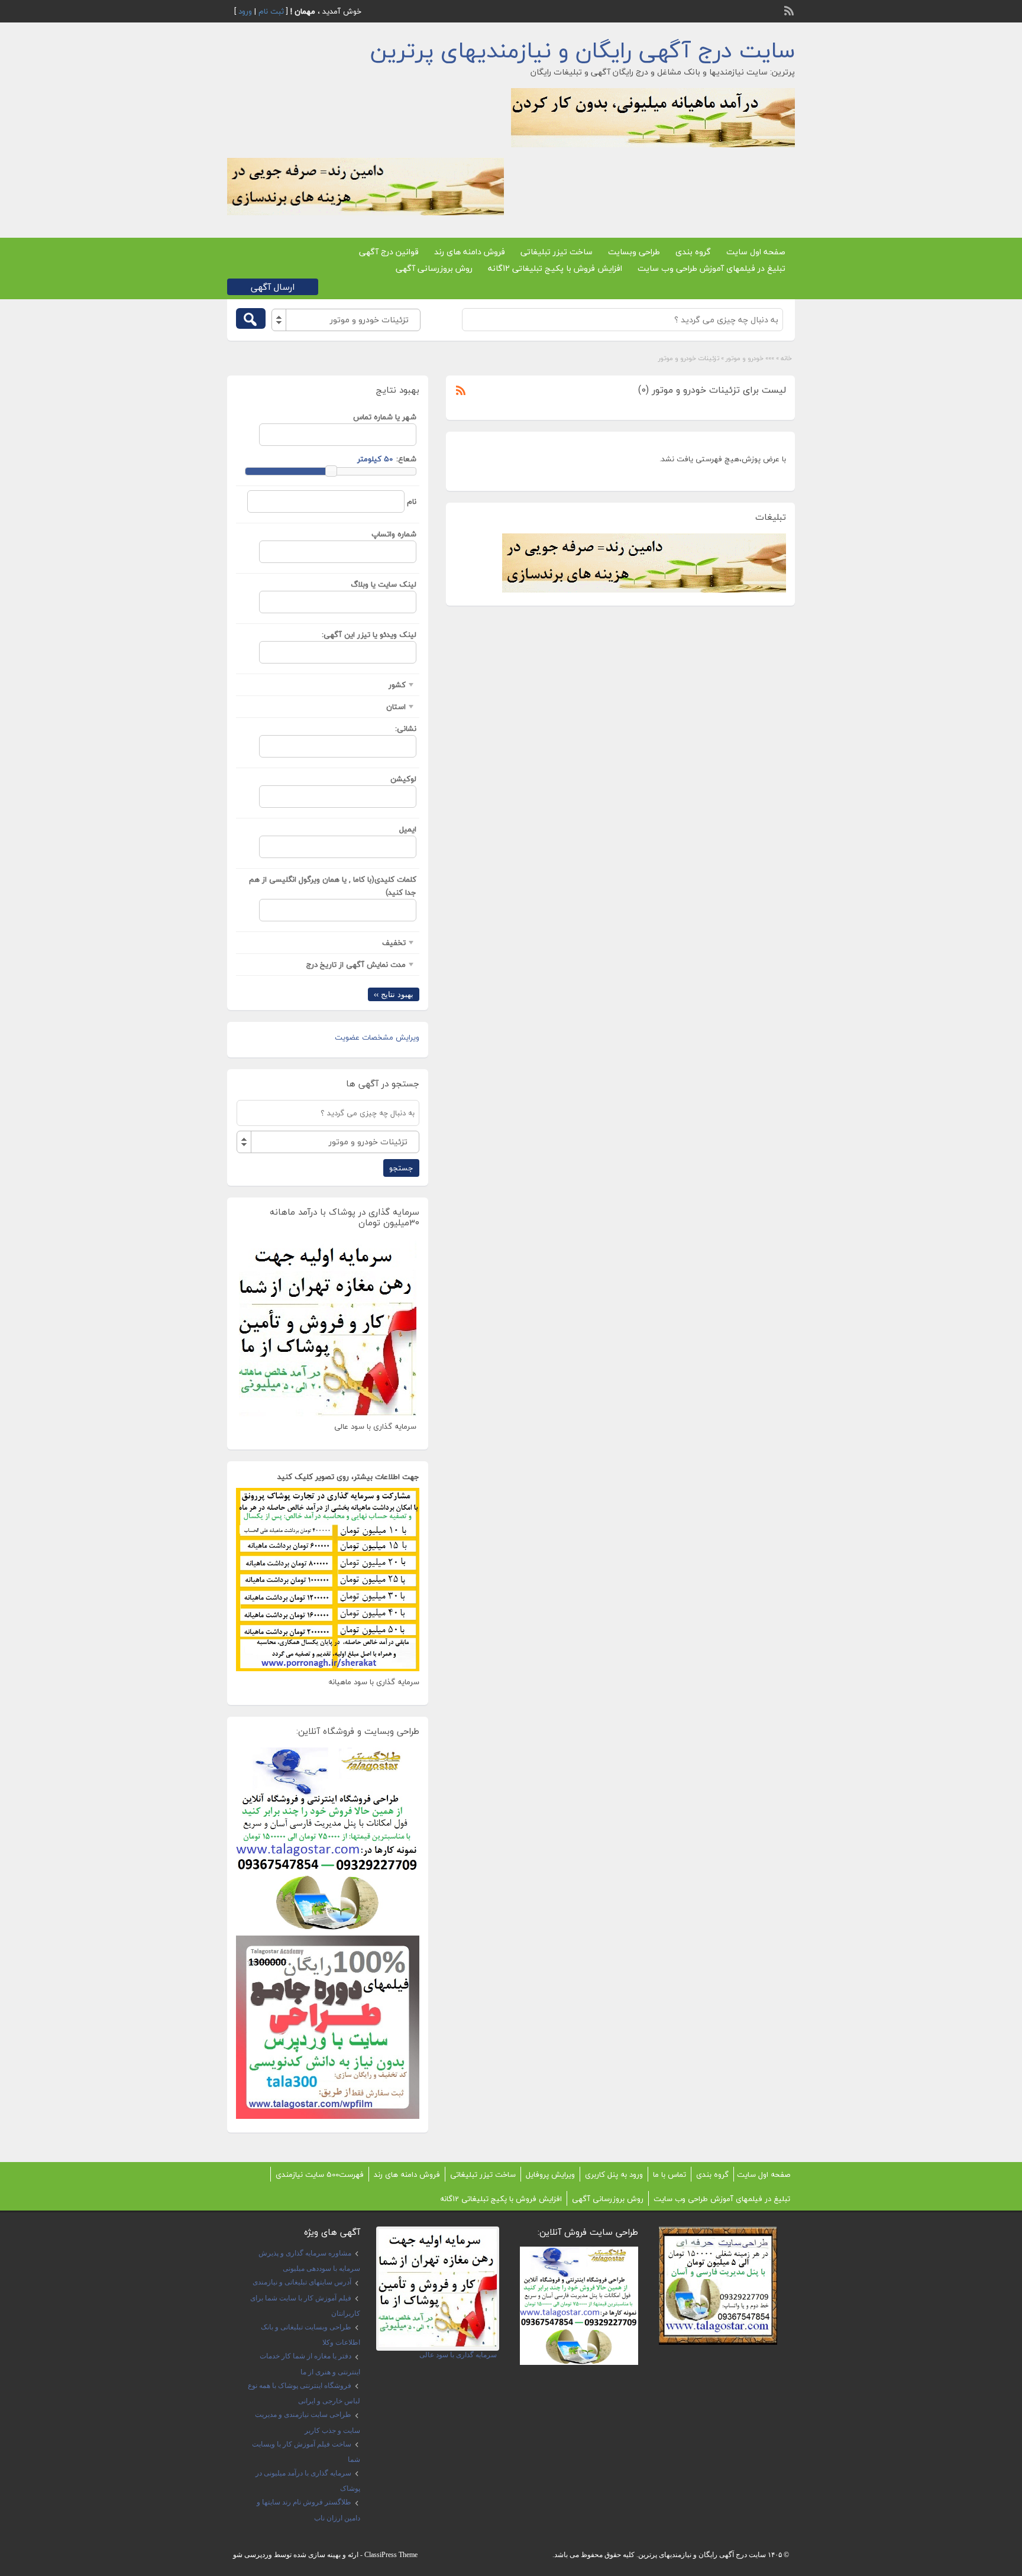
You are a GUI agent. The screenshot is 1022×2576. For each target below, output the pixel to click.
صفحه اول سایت (756, 252)
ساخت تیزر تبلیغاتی (557, 252)
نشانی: (406, 729)
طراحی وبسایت (634, 252)
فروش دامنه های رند (470, 252)
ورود (245, 11)
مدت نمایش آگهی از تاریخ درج (356, 965)
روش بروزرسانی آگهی (434, 268)
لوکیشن (403, 779)
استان (396, 707)
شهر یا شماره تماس (385, 417)
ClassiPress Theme (391, 2555)
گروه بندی (693, 252)
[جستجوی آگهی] (251, 318)
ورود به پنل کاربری (614, 2174)
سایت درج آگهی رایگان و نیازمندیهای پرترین (583, 50)
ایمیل (408, 829)
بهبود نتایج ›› (394, 994)
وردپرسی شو (253, 2555)
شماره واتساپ (394, 534)
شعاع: (406, 459)
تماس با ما (670, 2174)
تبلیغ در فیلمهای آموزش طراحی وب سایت (711, 268)
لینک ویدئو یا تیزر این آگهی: (369, 635)
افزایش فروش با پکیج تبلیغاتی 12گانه (555, 268)
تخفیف (394, 943)
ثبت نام (271, 11)
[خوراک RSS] (790, 9)
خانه (786, 358)
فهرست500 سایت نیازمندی (320, 2174)
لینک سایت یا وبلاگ (384, 584)
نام (412, 501)
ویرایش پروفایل (550, 2174)
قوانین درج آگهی (389, 252)
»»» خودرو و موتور (750, 358)
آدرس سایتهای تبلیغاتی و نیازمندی (302, 2282)
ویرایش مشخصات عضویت (377, 1037)
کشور (397, 685)
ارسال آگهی (273, 287)
